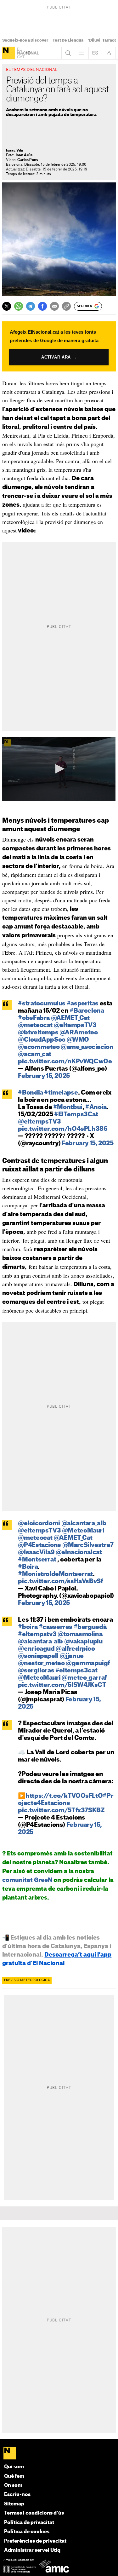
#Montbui (68, 1107)
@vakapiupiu (83, 1642)
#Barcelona (87, 1011)
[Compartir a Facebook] (42, 306)
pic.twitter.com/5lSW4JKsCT (62, 1685)
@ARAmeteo (79, 1033)
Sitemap (14, 2504)
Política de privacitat (29, 2523)
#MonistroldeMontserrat (55, 1574)
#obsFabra (34, 1018)
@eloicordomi (39, 1524)
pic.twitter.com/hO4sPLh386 (63, 1129)
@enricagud (36, 1649)
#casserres (56, 1627)
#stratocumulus (42, 1004)
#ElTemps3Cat (76, 1115)
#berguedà (90, 1627)
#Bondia (30, 1093)
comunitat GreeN (27, 1880)
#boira (28, 1627)
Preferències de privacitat (35, 2541)
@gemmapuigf (88, 1663)
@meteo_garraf (84, 1678)
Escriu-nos (17, 2495)
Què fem (14, 2476)
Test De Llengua (68, 40)
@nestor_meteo (41, 1663)
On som (13, 2485)
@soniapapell (38, 1656)
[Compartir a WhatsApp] (19, 306)
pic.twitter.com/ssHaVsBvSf (60, 1581)
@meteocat (35, 1025)
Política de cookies (27, 2532)
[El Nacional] (8, 53)
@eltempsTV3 (75, 1025)
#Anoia (96, 1107)
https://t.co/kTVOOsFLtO (64, 1796)
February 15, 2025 (44, 1076)
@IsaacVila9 (36, 1552)
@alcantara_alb (84, 1524)
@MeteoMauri (83, 1531)
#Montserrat (37, 1560)
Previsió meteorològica (27, 1980)
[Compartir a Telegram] (31, 306)
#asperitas (83, 1004)
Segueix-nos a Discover (25, 40)
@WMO (78, 1040)
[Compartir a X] (7, 306)
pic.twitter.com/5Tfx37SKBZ (61, 1811)
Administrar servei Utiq (32, 2550)
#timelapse (61, 1093)
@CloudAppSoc (42, 1040)
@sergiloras (36, 1671)
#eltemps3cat (76, 1671)
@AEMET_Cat (70, 1018)
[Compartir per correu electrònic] (54, 306)
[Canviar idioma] (95, 53)
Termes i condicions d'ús (34, 2513)
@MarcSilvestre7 (88, 1545)
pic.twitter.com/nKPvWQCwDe (65, 1062)
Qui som (14, 2467)
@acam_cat (35, 1054)
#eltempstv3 (37, 1634)
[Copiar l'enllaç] (66, 306)
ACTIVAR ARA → (59, 357)
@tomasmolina (80, 1634)
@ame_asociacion (87, 1047)
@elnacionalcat (79, 1552)
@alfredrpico (75, 1649)
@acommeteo (39, 1047)
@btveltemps (38, 1033)
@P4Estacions (39, 1545)
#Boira (28, 1567)
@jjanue (72, 1656)
